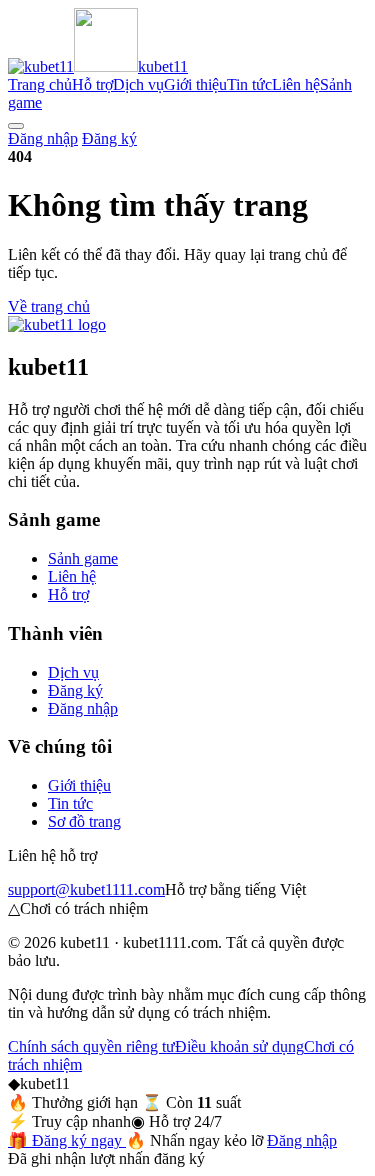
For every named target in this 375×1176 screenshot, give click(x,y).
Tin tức (249, 84)
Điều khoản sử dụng (239, 1046)
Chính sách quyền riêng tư (91, 1046)
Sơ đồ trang (84, 821)
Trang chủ (40, 84)
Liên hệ (296, 84)
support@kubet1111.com (86, 889)
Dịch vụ (138, 84)
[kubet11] (57, 324)
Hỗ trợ (92, 84)
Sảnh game (83, 558)
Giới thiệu (195, 84)
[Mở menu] (16, 126)
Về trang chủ (49, 306)
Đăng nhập (43, 138)
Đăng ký (109, 138)
